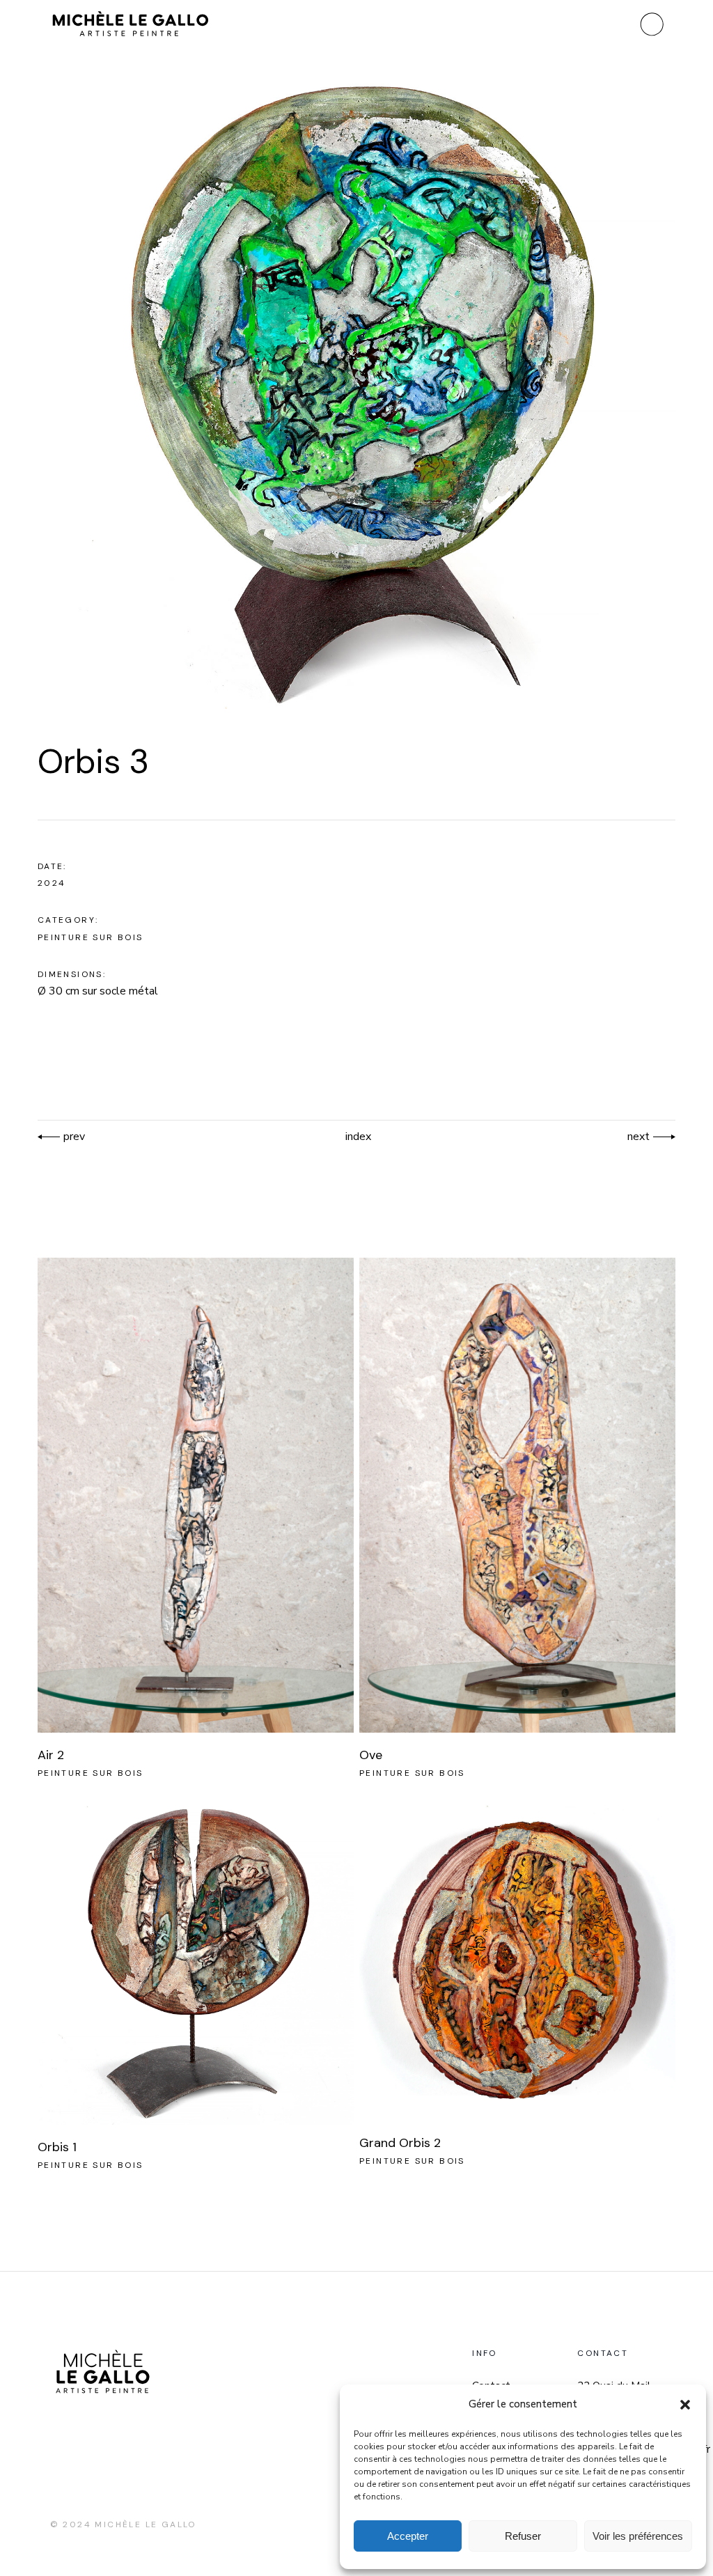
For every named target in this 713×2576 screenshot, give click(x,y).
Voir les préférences (638, 2536)
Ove (371, 1755)
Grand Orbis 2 (400, 2143)
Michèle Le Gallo (145, 2524)
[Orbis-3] (357, 396)
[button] (685, 2405)
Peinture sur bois (91, 937)
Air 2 (51, 1755)
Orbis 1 (57, 2147)
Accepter (408, 2536)
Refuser (523, 2536)
